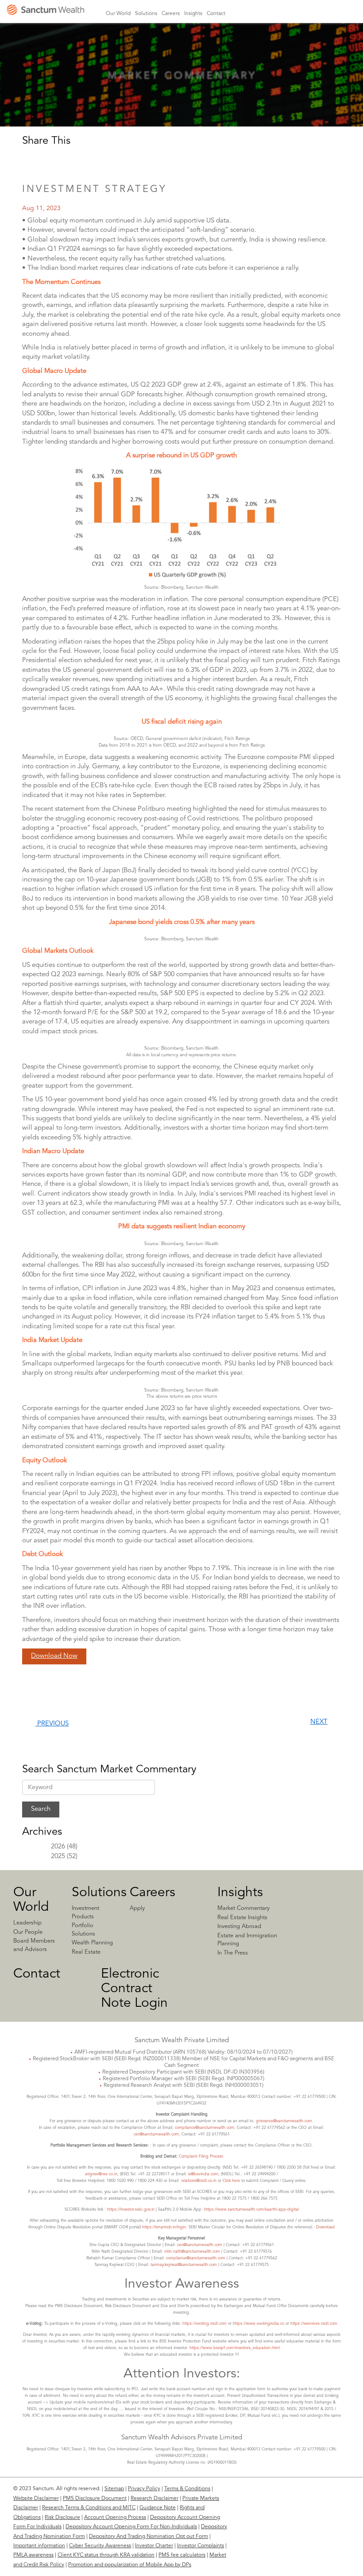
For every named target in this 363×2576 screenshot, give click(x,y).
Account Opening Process (115, 2518)
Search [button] (353, 13)
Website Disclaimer (36, 2499)
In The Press (233, 1953)
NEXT (319, 1722)
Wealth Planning (92, 1943)
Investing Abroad (239, 1926)
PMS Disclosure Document (95, 2499)
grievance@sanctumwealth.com (284, 2121)
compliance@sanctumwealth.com (204, 2128)
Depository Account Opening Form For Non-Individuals (131, 2527)
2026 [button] (58, 1847)
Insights (240, 1893)
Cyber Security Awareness (100, 2546)
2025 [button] (58, 1857)
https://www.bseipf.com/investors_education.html (235, 2348)
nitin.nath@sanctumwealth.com (192, 2252)
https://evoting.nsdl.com (205, 2324)
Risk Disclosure (62, 2518)
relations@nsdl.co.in (199, 2181)
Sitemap (114, 2489)
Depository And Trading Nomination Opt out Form (149, 2537)
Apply (137, 1908)
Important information (39, 2546)
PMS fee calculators (182, 2555)
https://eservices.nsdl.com (314, 2324)
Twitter (324, 13)
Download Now (54, 1656)
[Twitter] (325, 2494)
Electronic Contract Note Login (134, 1989)
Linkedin (297, 13)
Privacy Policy (144, 2489)
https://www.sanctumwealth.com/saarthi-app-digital (251, 2210)
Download (325, 2227)
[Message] (89, 160)
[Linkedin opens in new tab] (31, 160)
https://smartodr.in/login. (165, 2227)
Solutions (99, 1893)
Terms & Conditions (187, 2489)
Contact (37, 1974)
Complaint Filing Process (201, 2156)
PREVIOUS (52, 1724)
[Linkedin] (290, 2494)
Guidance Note (158, 2508)
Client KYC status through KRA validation (106, 2555)
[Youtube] (342, 2494)
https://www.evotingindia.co (259, 2324)
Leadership (27, 1923)
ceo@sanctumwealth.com (156, 2134)
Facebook (311, 13)
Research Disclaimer (154, 2499)
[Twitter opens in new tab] (70, 160)
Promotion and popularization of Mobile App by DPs (130, 2565)
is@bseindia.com (203, 2174)
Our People (28, 1932)
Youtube (338, 13)
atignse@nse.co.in (101, 2174)
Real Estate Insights (242, 1918)
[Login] (261, 19)
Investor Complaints (201, 2546)
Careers (153, 1893)
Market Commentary (243, 1908)
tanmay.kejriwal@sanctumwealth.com (184, 2265)
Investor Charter (154, 2546)
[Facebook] (307, 2494)
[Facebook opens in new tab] (50, 160)
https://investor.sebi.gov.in (131, 2210)
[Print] (109, 160)
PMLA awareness (33, 2555)
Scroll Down (181, 93)
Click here (231, 2181)
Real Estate (86, 1952)
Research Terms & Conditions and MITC (89, 2508)
